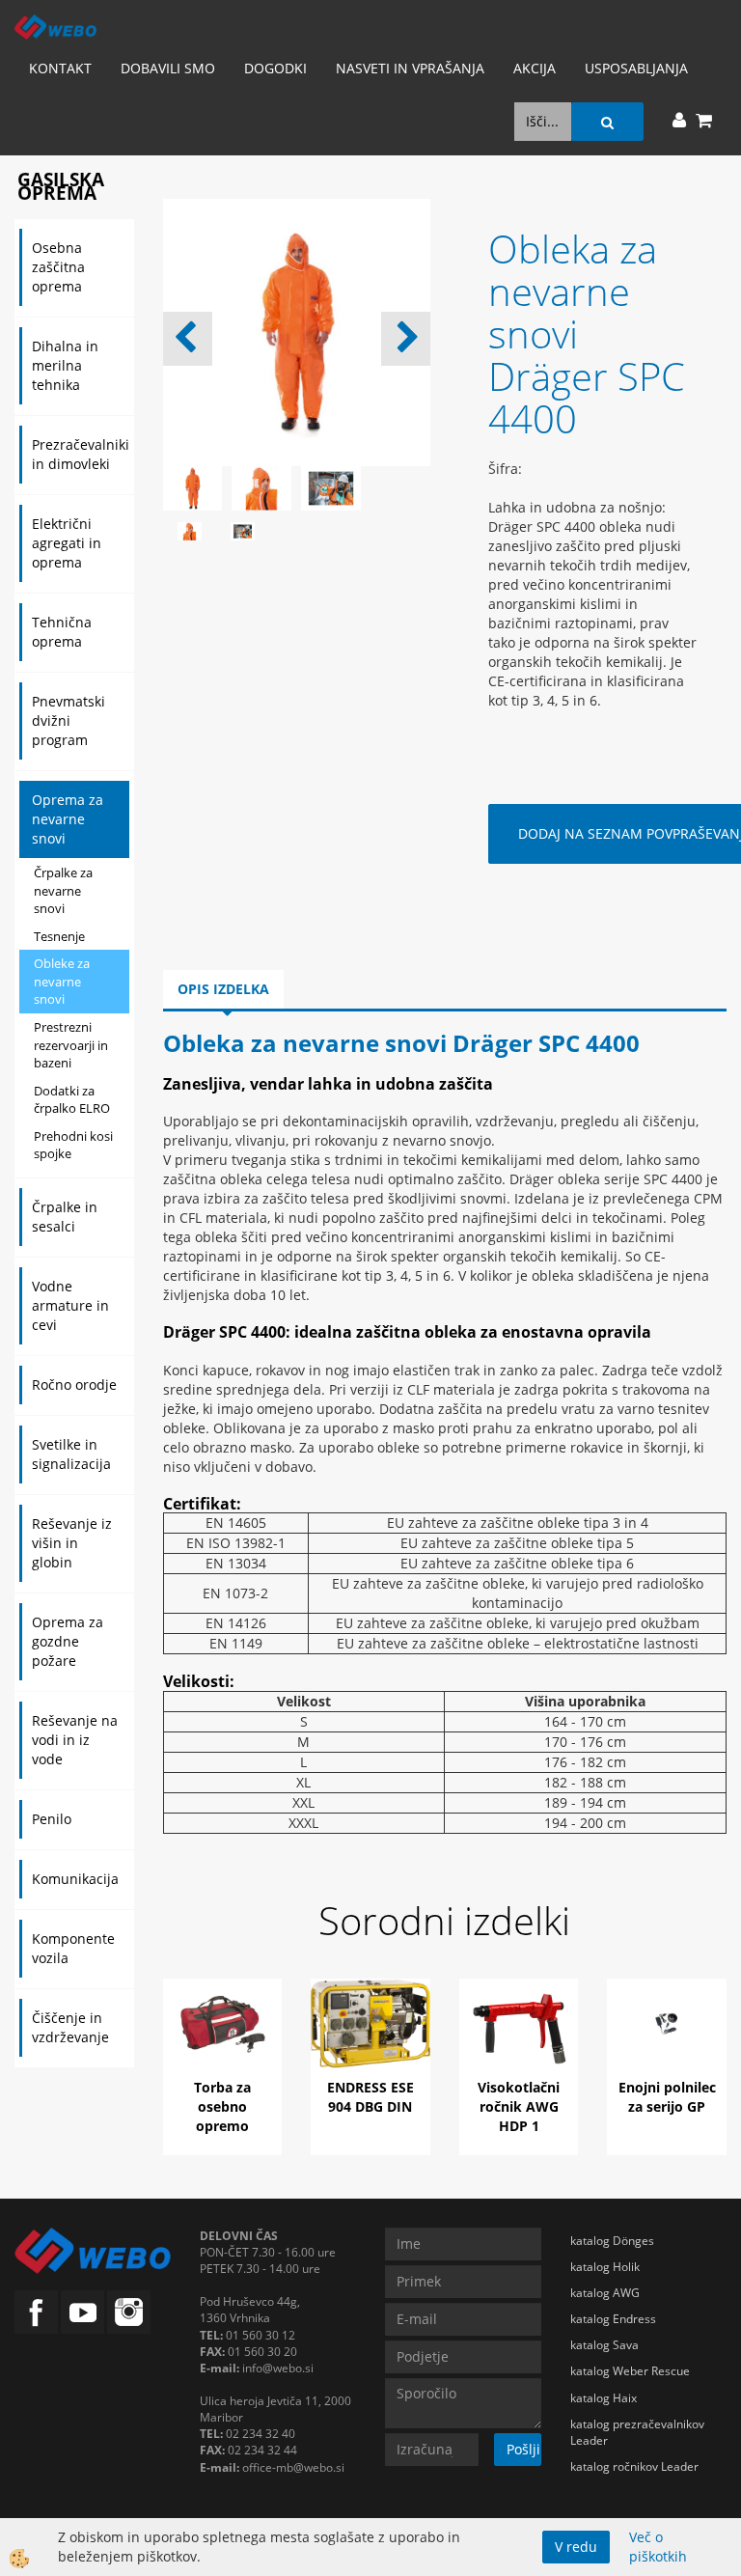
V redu (576, 2547)
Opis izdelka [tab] (223, 989)
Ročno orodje (74, 1385)
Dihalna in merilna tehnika (65, 365)
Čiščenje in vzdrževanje (70, 2027)
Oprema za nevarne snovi (68, 819)
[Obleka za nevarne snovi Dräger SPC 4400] (190, 529)
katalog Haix (604, 2398)
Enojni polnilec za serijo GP (667, 2097)
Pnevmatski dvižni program (69, 720)
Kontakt (60, 68)
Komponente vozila (73, 1948)
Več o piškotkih (658, 2547)
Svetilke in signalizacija (71, 1454)
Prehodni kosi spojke (73, 1145)
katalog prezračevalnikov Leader (637, 2432)
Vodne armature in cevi (70, 1305)
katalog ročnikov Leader (634, 2466)
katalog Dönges (612, 2241)
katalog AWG (605, 2293)
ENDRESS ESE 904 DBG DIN (370, 2097)
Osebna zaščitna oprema (58, 267)
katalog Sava (604, 2345)
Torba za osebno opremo (222, 2106)
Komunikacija (75, 1879)
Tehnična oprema (62, 632)
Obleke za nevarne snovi (62, 981)
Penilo (52, 1819)
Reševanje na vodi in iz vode (75, 1740)
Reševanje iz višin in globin (72, 1543)
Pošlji (523, 2449)
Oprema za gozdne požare (68, 1641)
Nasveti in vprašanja (410, 68)
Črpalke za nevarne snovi (63, 890)
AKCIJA (535, 68)
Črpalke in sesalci (65, 1217)
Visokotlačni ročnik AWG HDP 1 (519, 2106)
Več (223, 2050)
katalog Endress (613, 2319)
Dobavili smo (168, 68)
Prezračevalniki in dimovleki (81, 454)
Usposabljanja (636, 68)
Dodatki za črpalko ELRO (72, 1100)
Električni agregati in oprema (67, 543)
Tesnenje (59, 936)
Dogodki (275, 68)
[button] (406, 339)
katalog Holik (605, 2267)
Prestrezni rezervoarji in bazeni (71, 1045)
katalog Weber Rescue (630, 2371)
